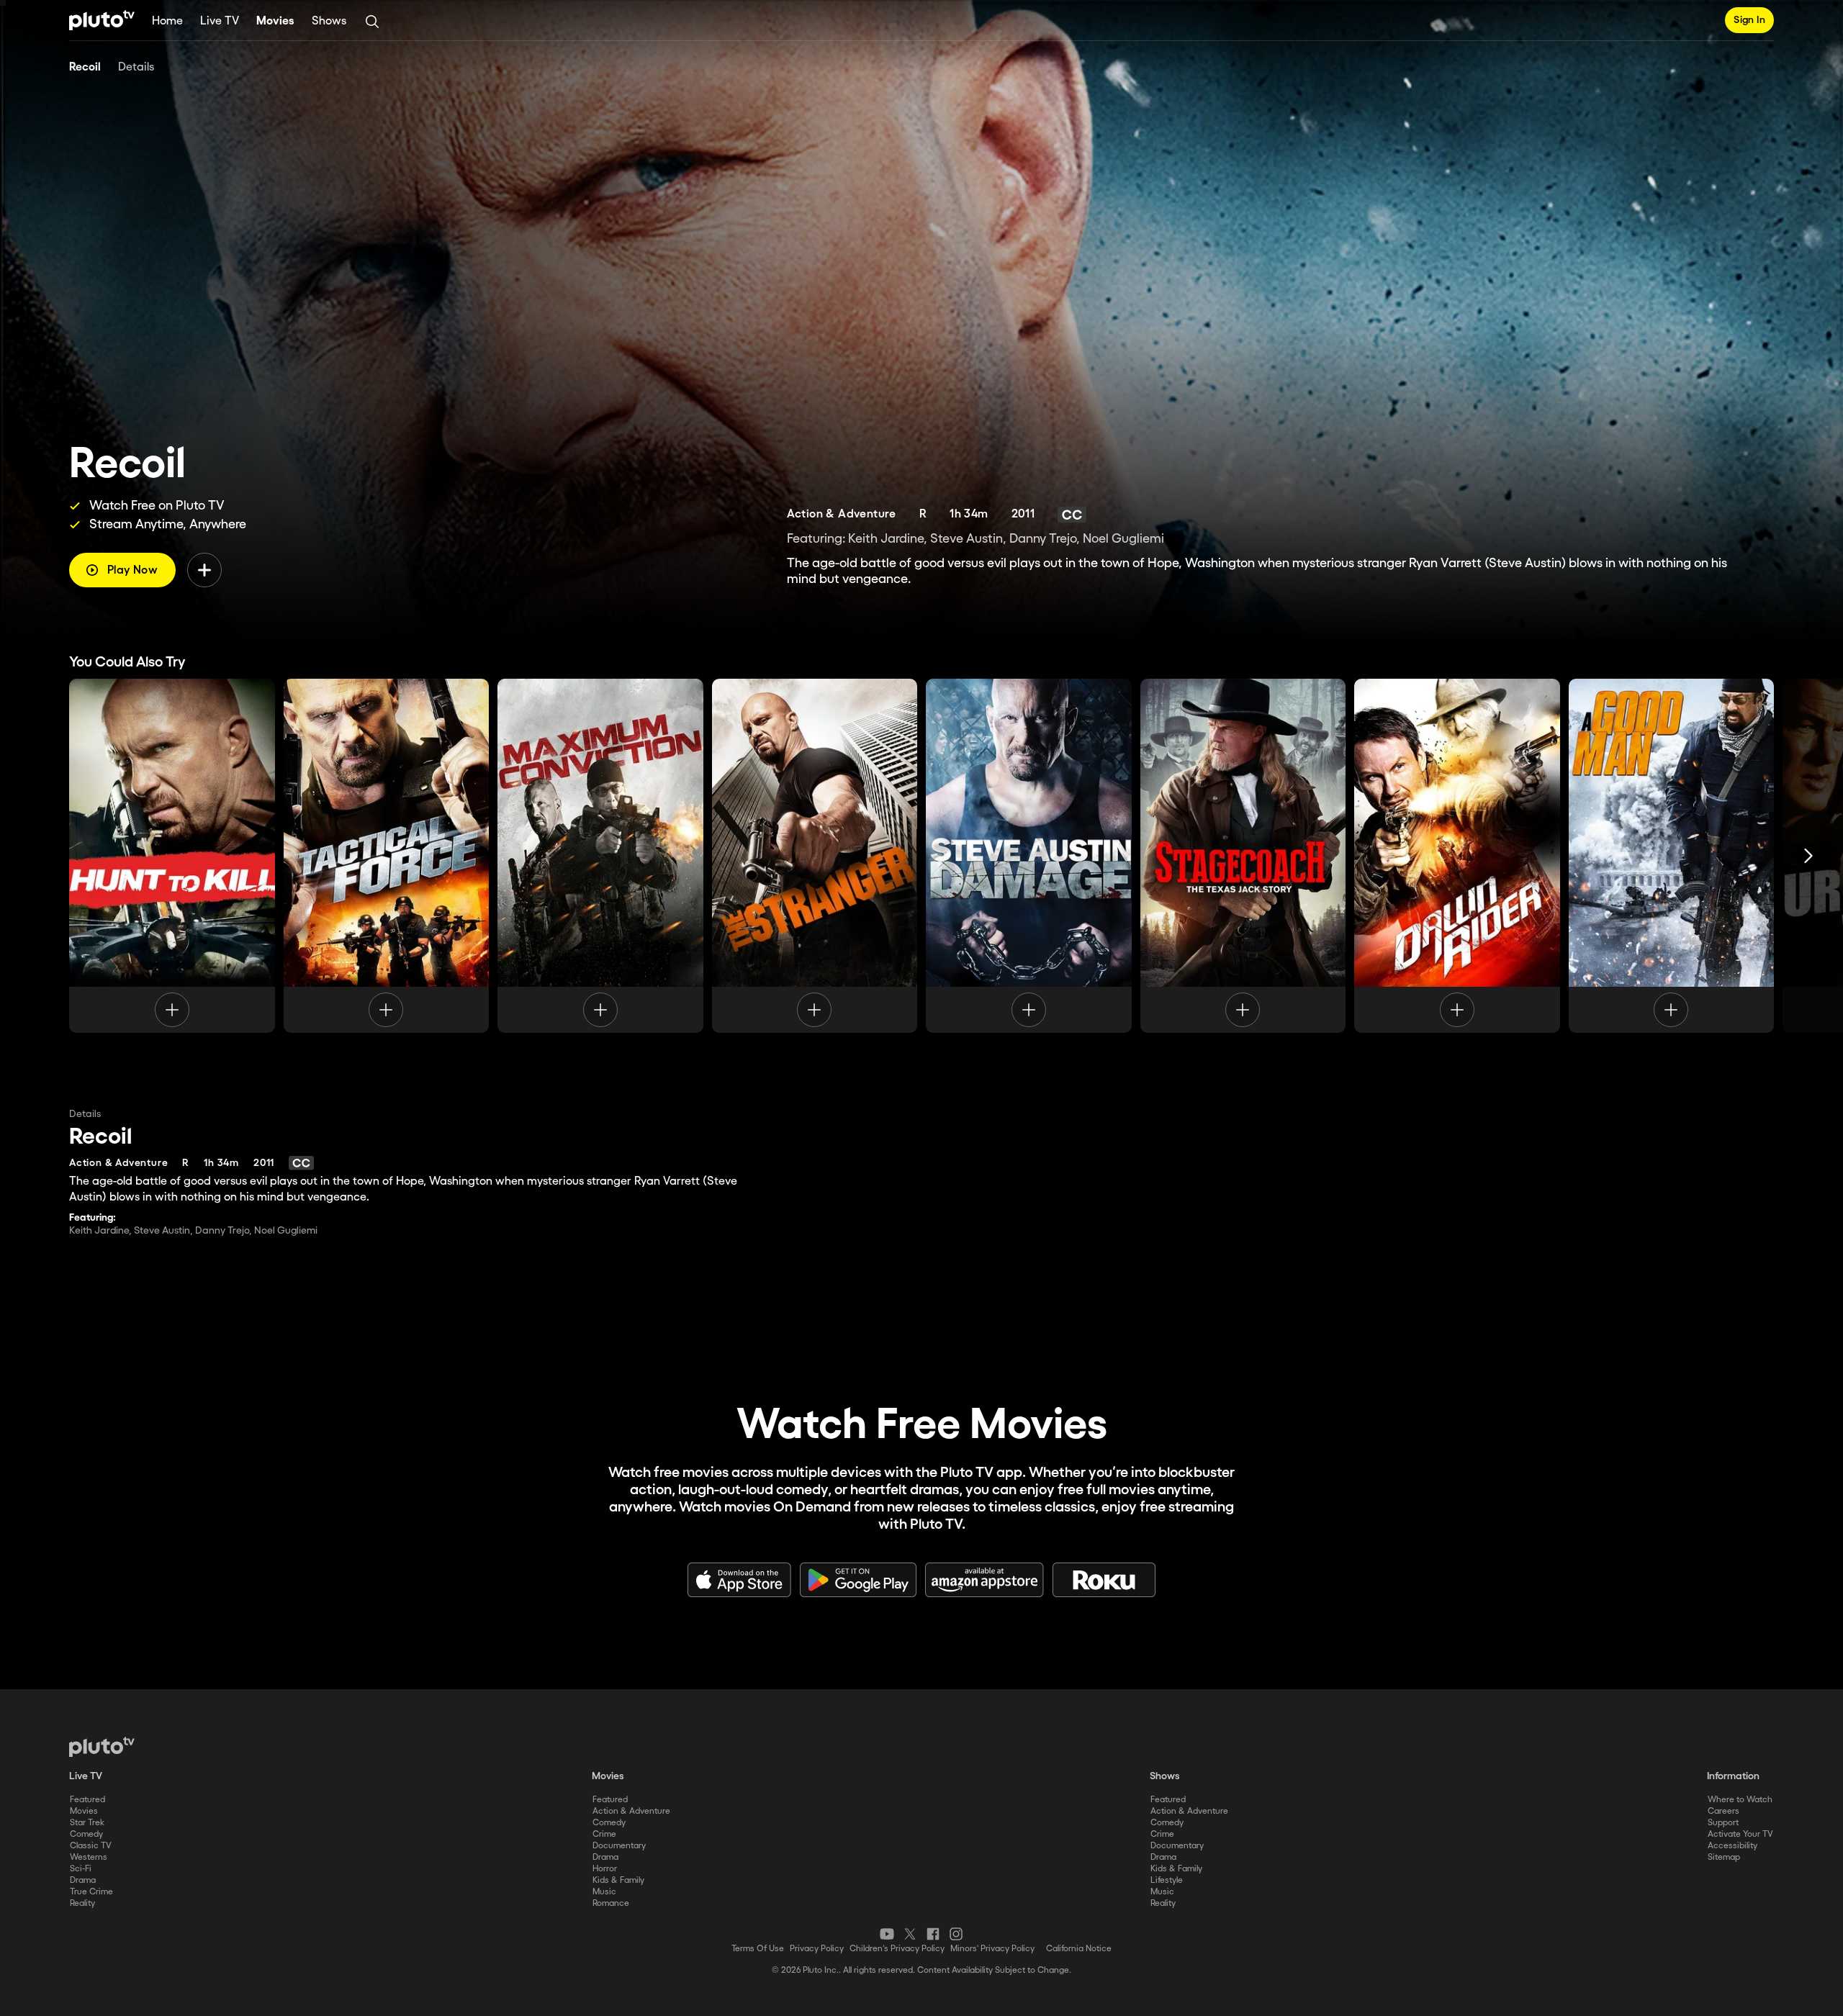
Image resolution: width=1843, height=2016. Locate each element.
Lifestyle (1167, 1880)
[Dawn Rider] (1457, 856)
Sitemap (1724, 1857)
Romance (611, 1903)
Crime (604, 1834)
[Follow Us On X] (910, 1934)
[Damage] (1029, 856)
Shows (329, 21)
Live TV (220, 21)
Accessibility (1732, 1846)
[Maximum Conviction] (600, 856)
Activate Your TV (1740, 1834)
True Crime (91, 1892)
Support (1723, 1823)
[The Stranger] (815, 856)
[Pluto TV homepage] (102, 1747)
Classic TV (91, 1846)
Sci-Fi (81, 1869)
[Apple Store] (739, 1580)
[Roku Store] (1104, 1580)
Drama (83, 1880)
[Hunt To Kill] (172, 856)
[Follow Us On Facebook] (933, 1934)
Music (604, 1892)
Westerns (89, 1857)
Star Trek (87, 1823)
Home (167, 21)
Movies (275, 21)
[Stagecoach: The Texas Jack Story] (1243, 856)
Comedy (86, 1834)
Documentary (619, 1846)
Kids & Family (618, 1880)
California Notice (1079, 1949)
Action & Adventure (631, 1811)
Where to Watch (1740, 1800)
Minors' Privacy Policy (992, 1949)
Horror (605, 1869)
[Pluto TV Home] (102, 20)
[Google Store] (858, 1580)
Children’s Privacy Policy (897, 1949)
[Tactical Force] (387, 856)
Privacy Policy (817, 1949)
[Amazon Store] (984, 1580)
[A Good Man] (1672, 856)
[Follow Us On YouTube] (887, 1934)
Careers (1723, 1811)
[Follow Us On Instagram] (956, 1934)
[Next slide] (1808, 856)
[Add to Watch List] (204, 570)
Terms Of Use (758, 1949)
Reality (82, 1903)
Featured (87, 1800)
